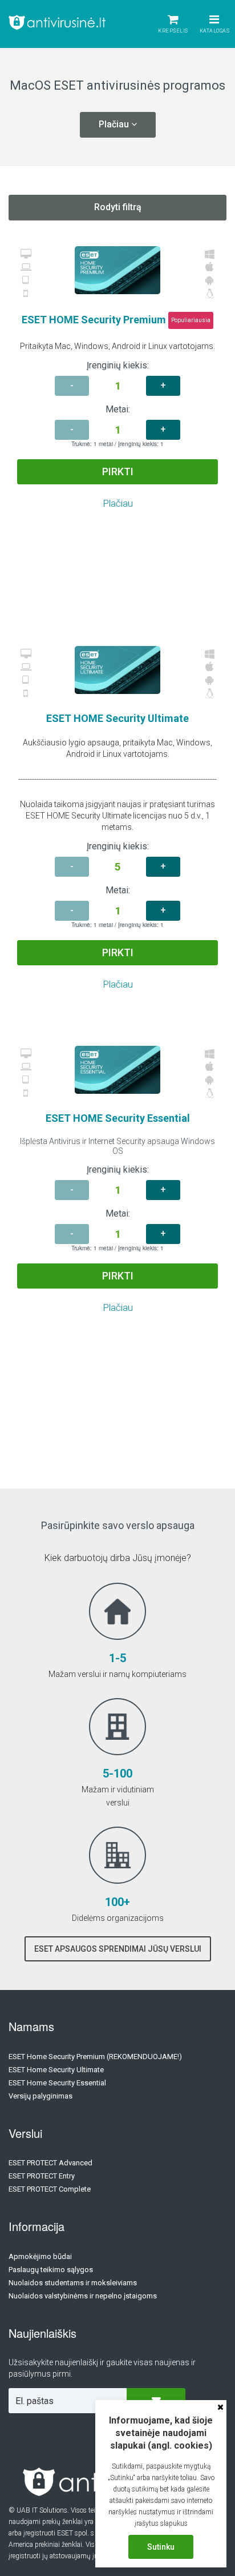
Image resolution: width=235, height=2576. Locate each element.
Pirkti (118, 472)
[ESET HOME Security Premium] (117, 270)
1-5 (117, 1658)
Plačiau (118, 503)
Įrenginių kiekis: (118, 365)
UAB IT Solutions (42, 2510)
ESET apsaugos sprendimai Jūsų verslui (118, 1949)
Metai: (118, 409)
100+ (117, 1902)
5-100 (117, 1773)
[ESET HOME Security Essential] (117, 1070)
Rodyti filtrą (118, 207)
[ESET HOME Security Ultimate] (117, 670)
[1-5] (117, 1622)
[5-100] (117, 1738)
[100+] (117, 1866)
